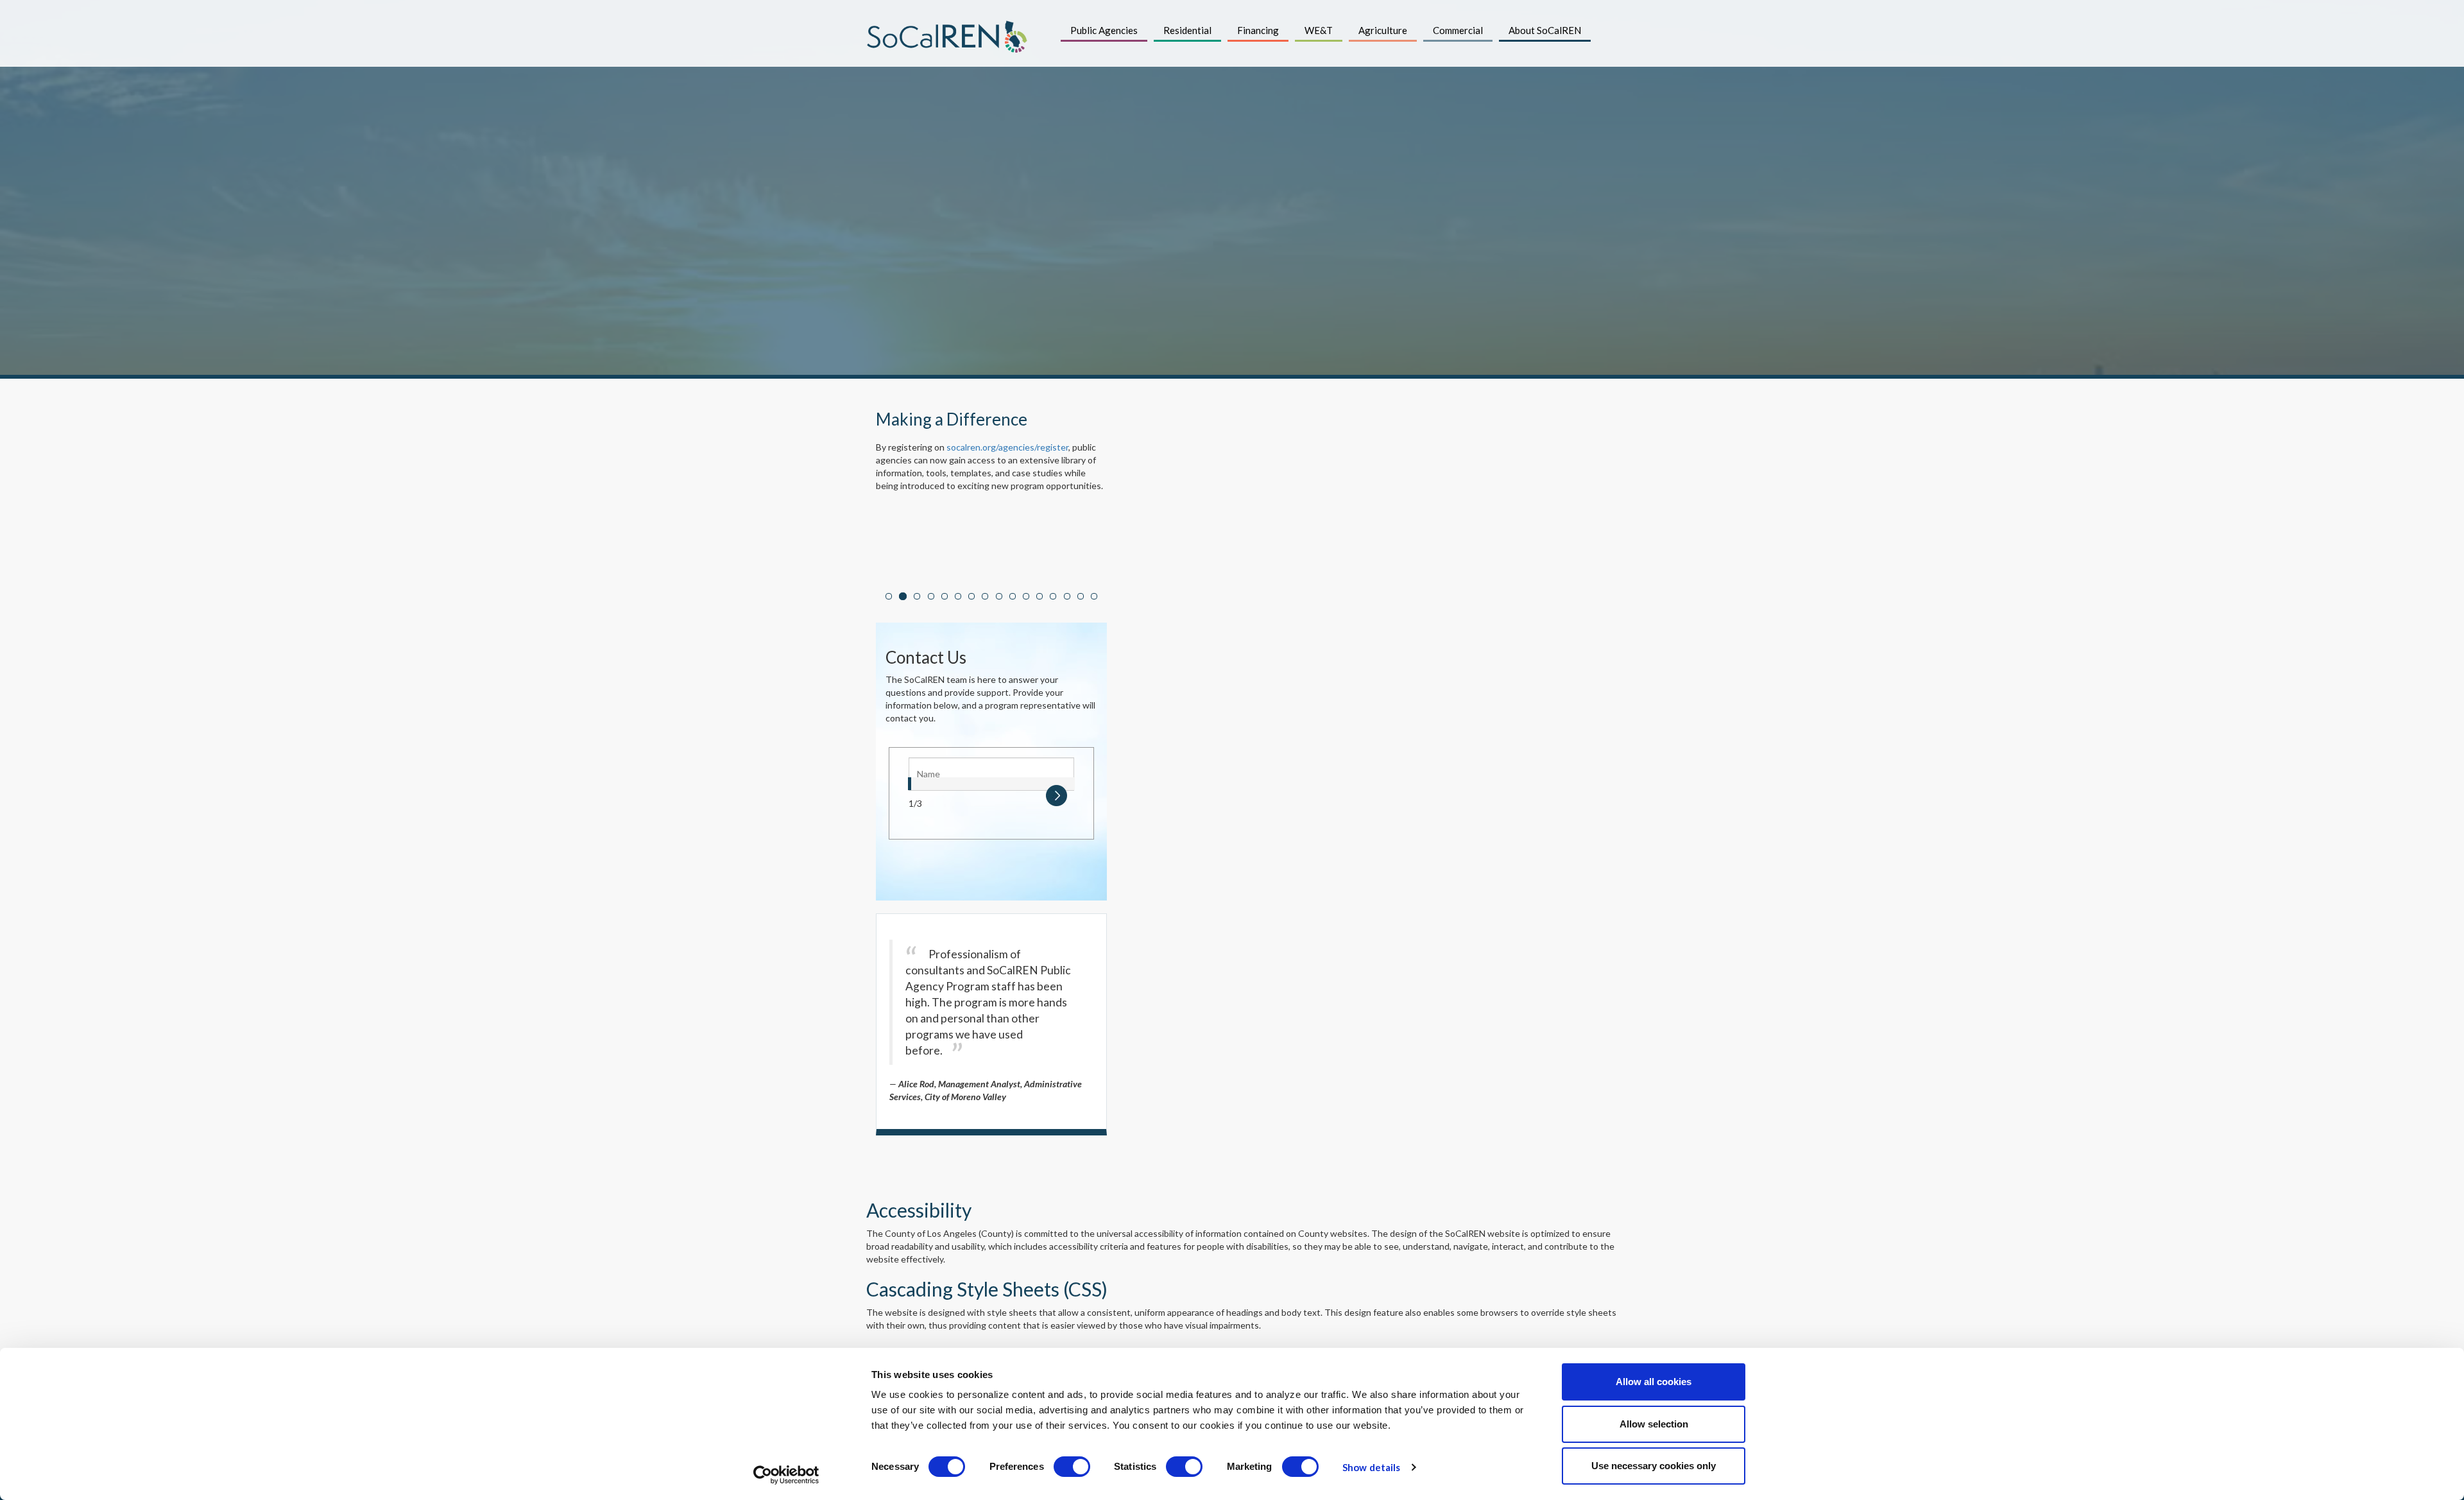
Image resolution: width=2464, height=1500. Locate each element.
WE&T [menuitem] (1319, 30)
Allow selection (1654, 1424)
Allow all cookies (1654, 1382)
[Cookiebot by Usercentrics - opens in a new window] (786, 1475)
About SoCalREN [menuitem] (1545, 30)
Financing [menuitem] (1258, 30)
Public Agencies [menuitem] (1104, 30)
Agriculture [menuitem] (1383, 30)
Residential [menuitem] (1187, 30)
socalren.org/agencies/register (1007, 447)
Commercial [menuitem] (1458, 30)
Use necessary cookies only (1654, 1466)
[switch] (1072, 1467)
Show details (1371, 1467)
